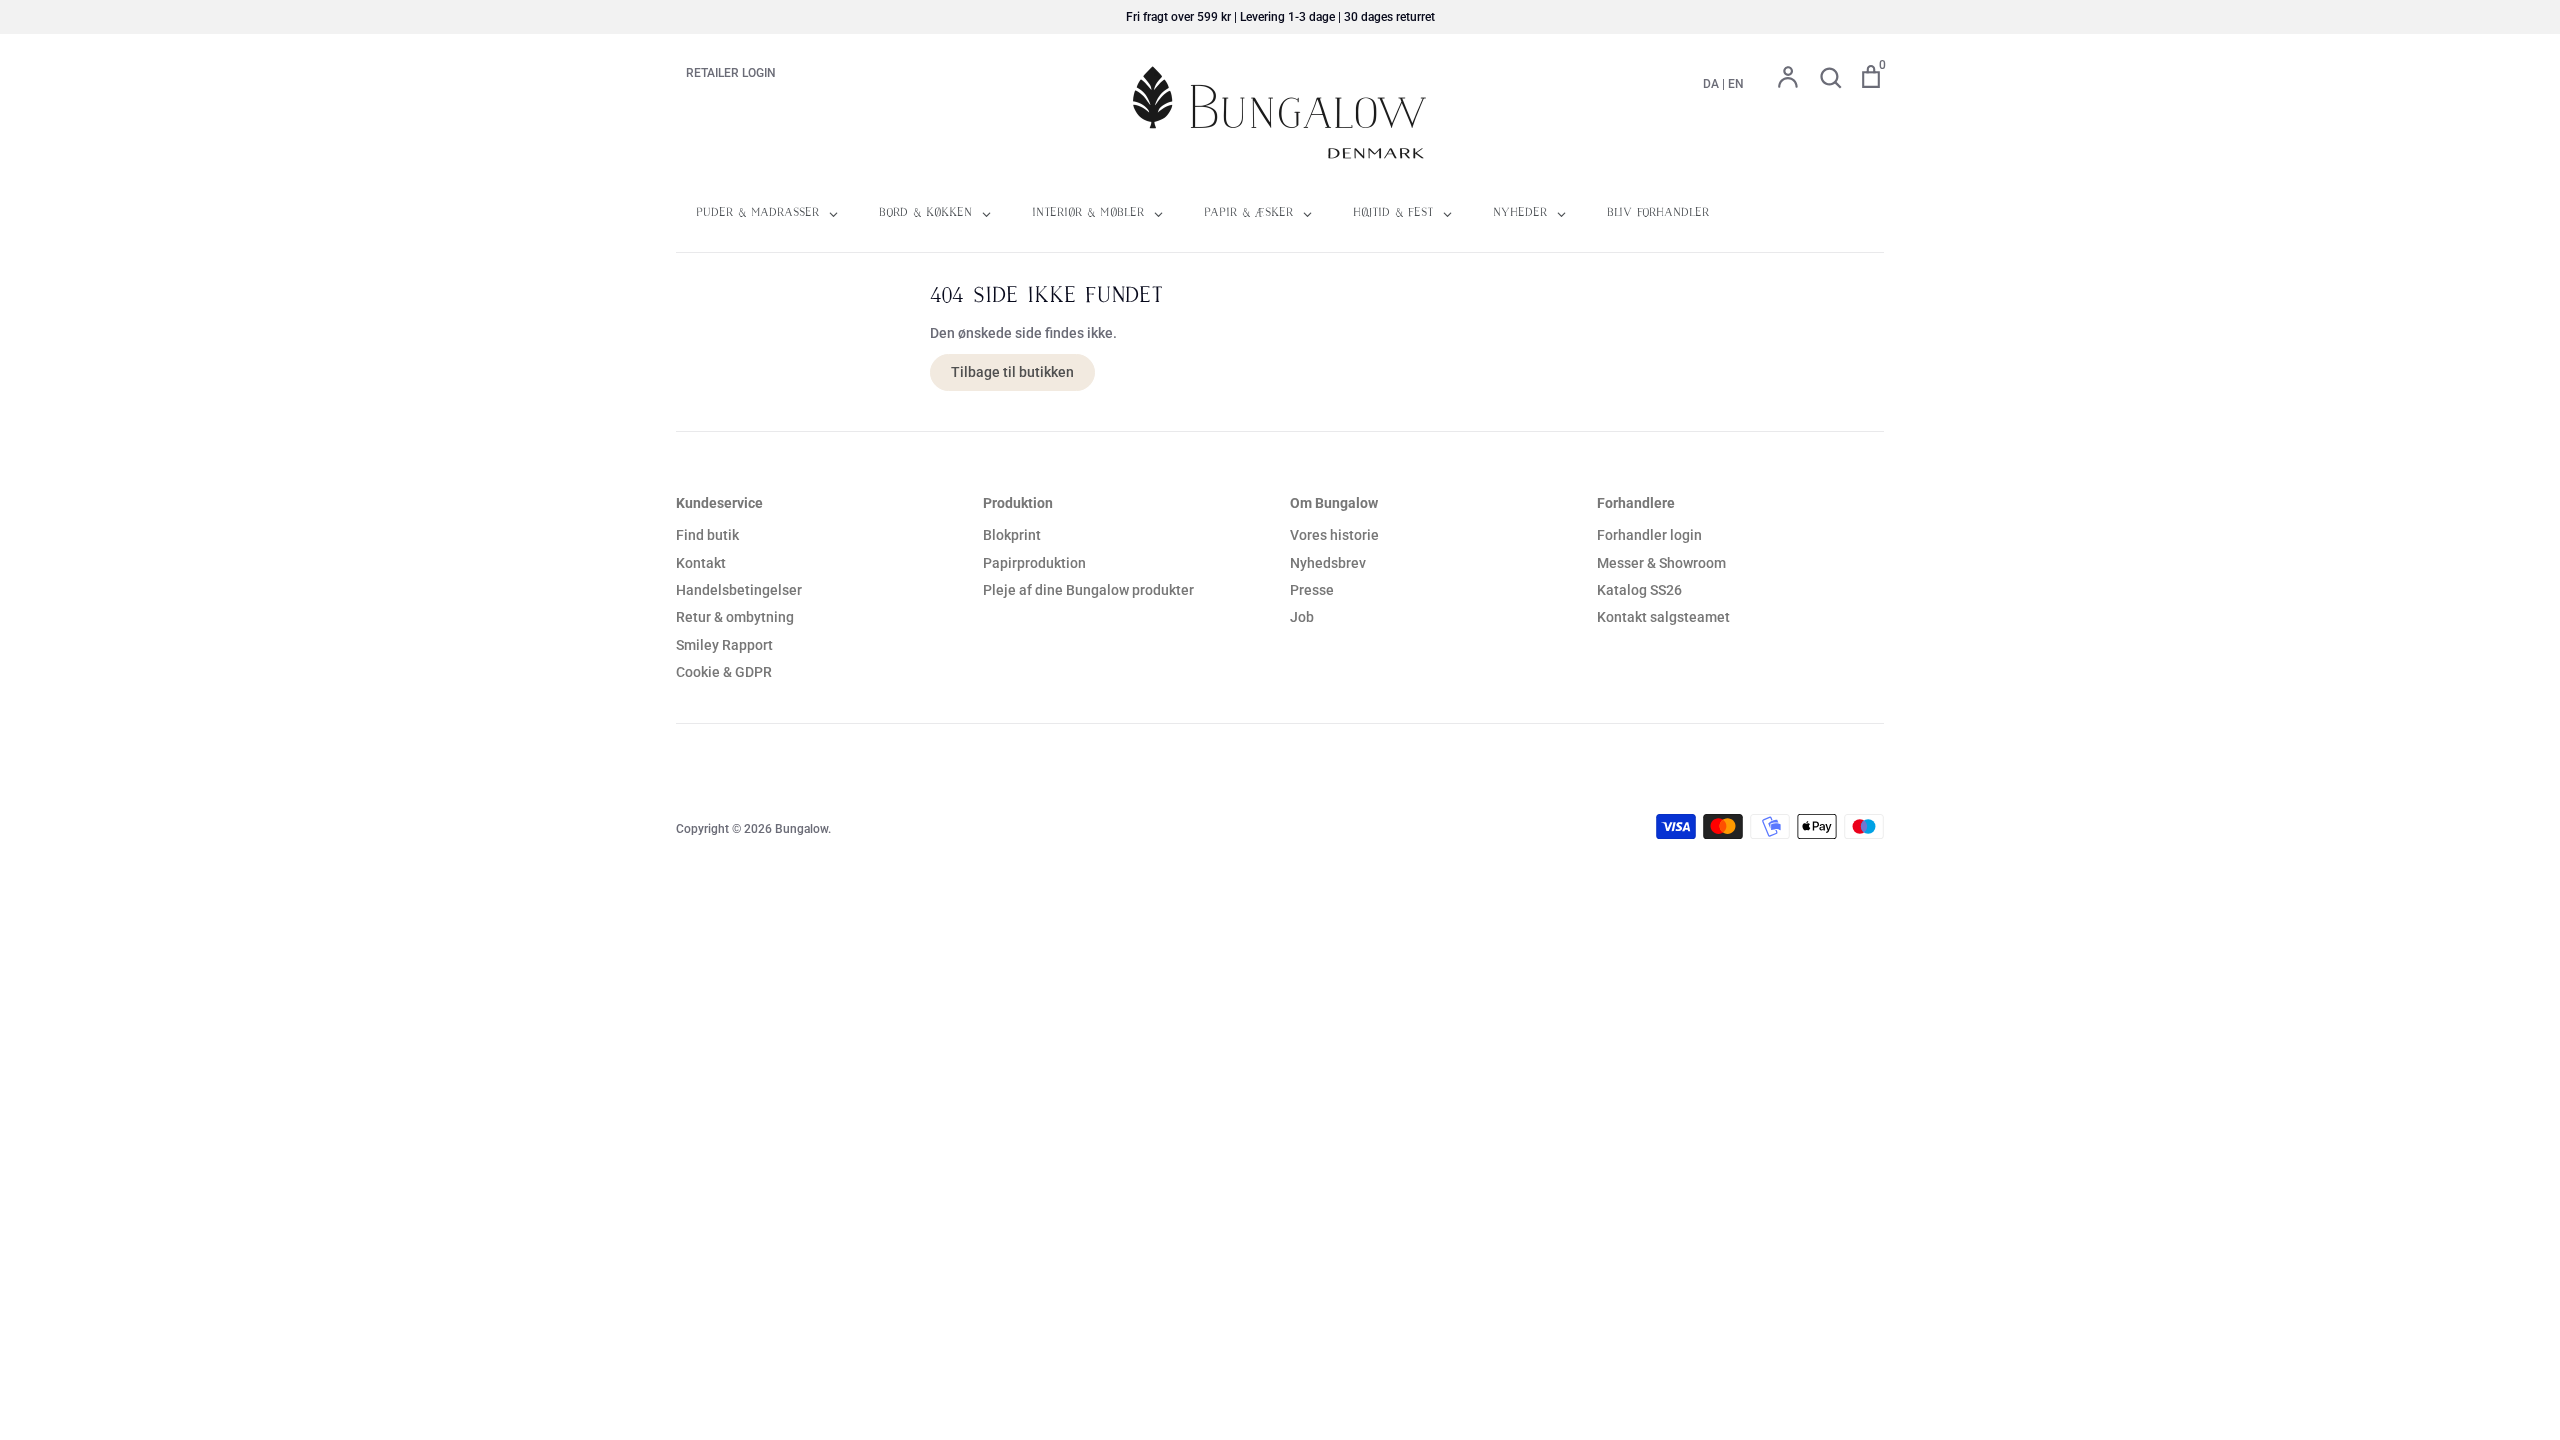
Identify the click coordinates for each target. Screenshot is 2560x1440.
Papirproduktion (1034, 563)
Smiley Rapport (724, 645)
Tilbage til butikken (1012, 372)
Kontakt (701, 563)
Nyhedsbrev (1328, 563)
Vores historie (1334, 535)
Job (1302, 617)
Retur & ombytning (735, 617)
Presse (1312, 590)
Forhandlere (1636, 503)
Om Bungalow (1334, 503)
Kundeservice (719, 503)
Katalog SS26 (1639, 590)
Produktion (1018, 503)
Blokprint (1012, 535)
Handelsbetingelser (739, 590)
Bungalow (801, 829)
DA (1711, 84)
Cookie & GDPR (724, 672)
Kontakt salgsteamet (1663, 617)
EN (1736, 84)
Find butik (707, 535)
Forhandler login (1649, 535)
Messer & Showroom (1661, 563)
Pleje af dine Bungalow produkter (1088, 590)
